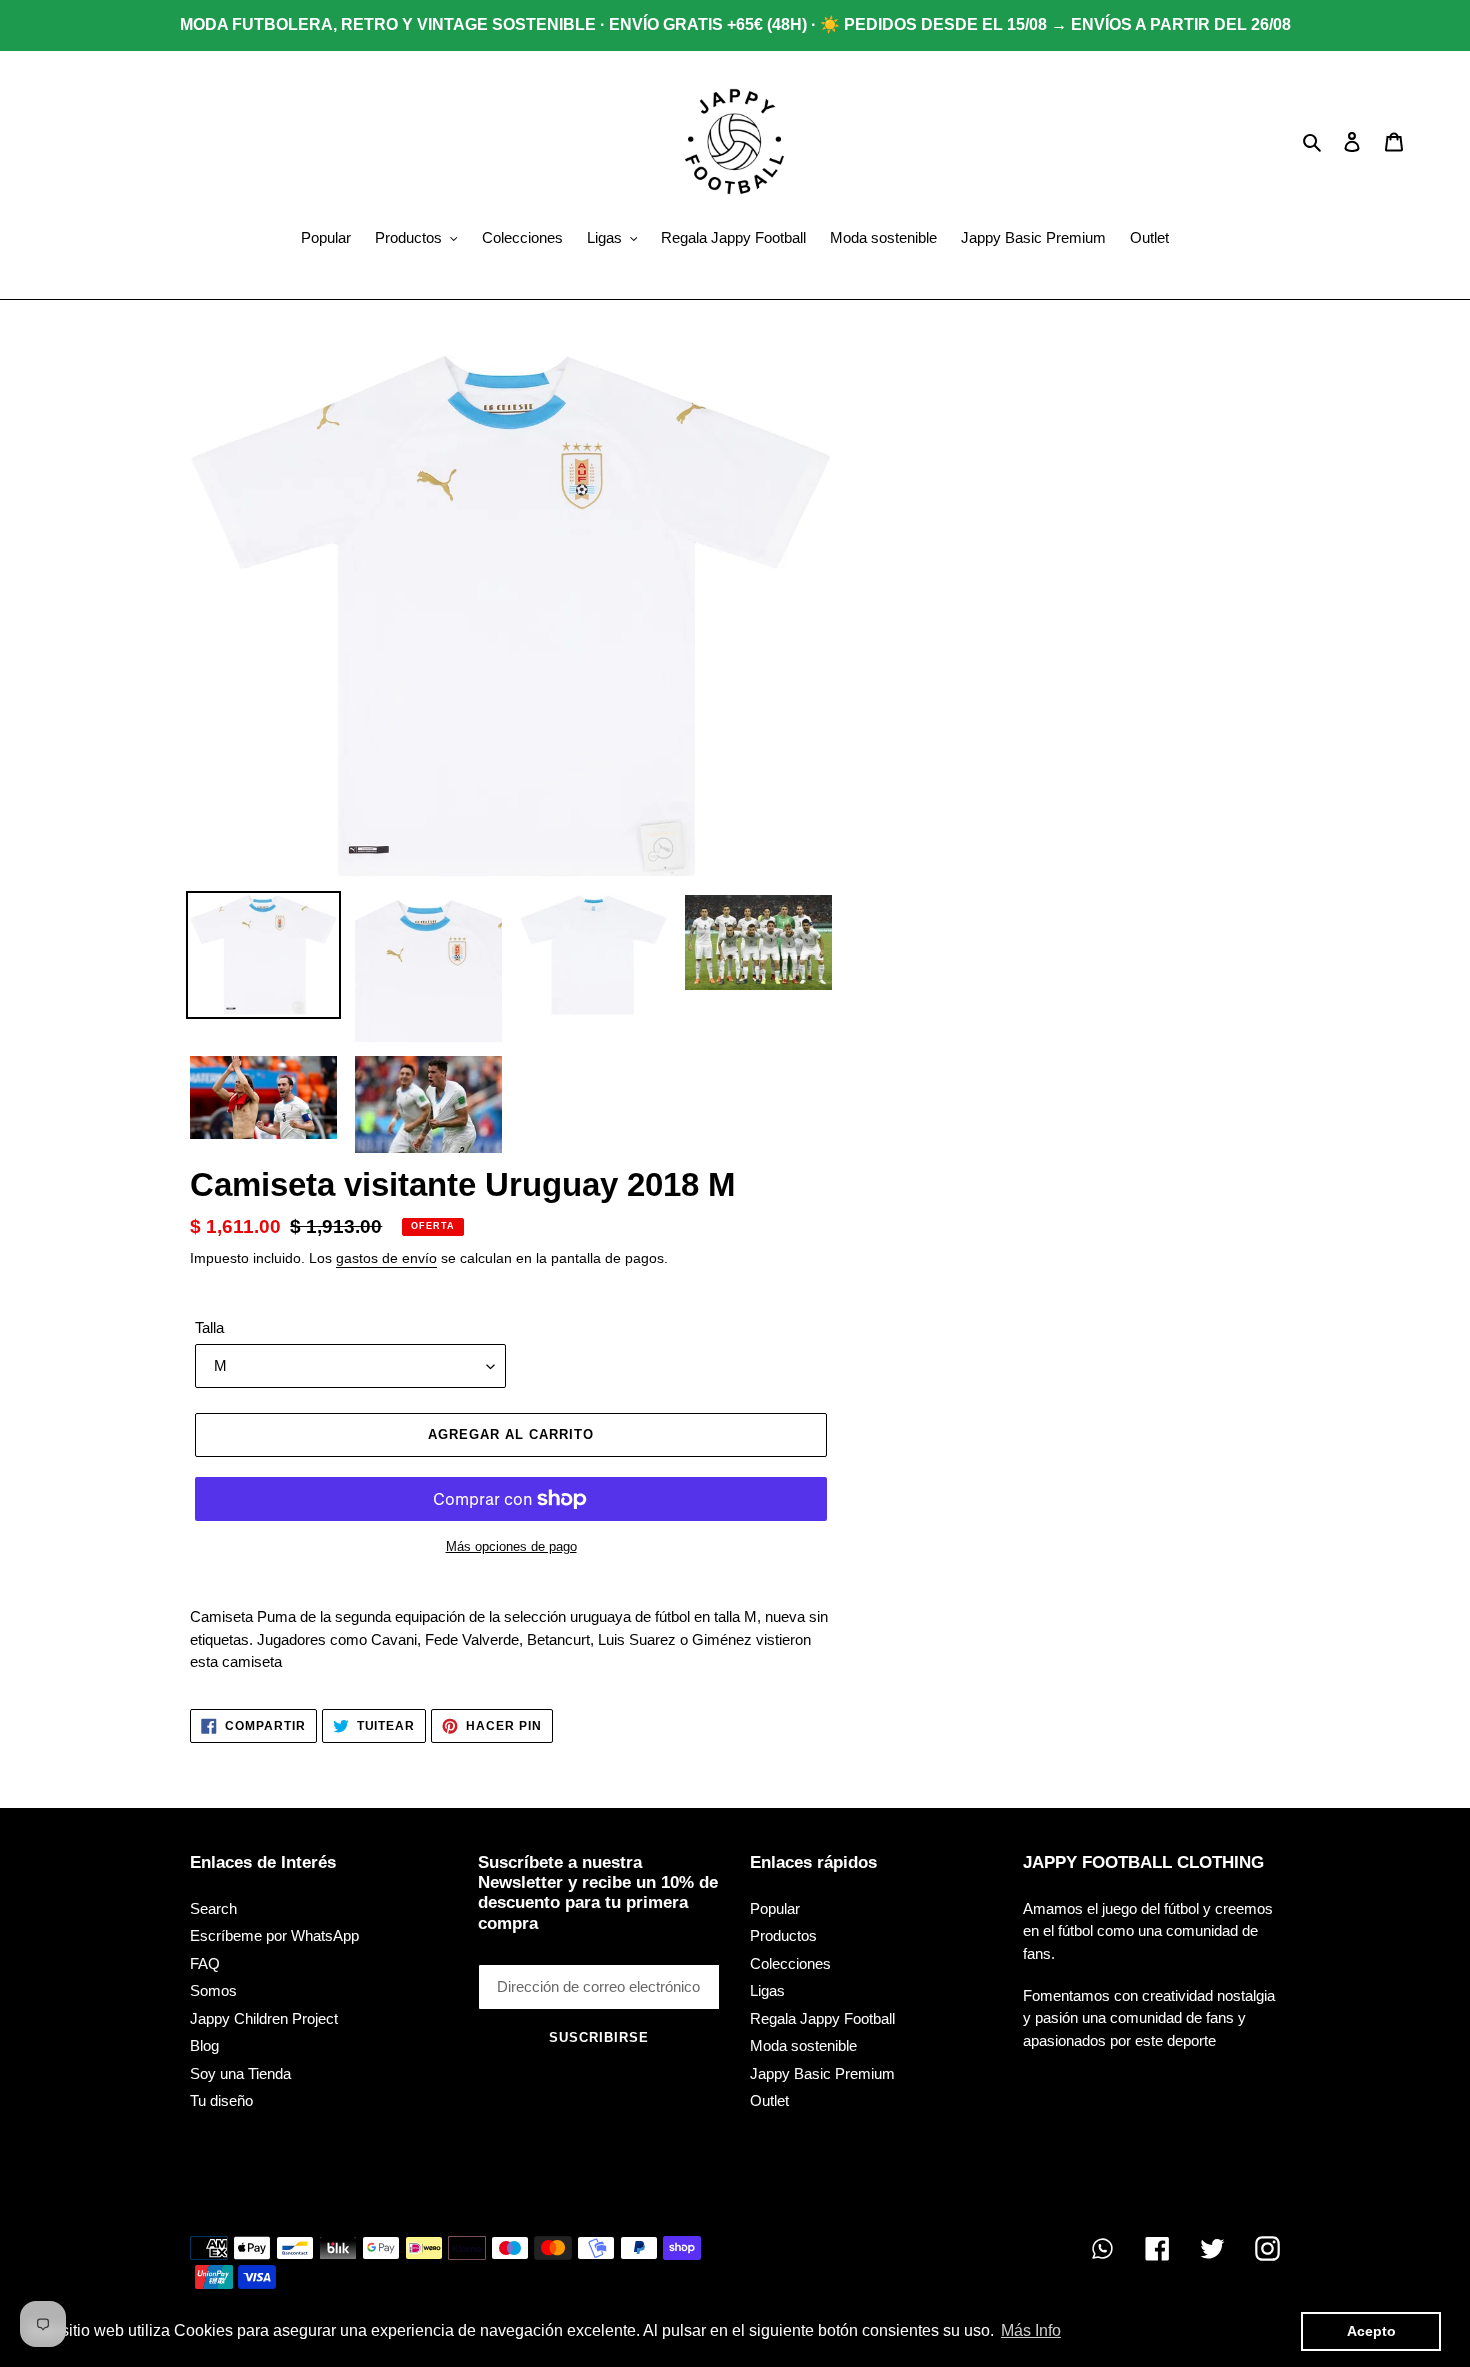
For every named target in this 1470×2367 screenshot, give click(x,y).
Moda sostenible (803, 2045)
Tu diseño (221, 2100)
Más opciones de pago (511, 1546)
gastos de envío (386, 1258)
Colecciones (790, 1963)
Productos (783, 1935)
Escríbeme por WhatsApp (274, 1935)
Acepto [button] (1371, 2331)
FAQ (205, 1963)
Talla (209, 1327)
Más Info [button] (1031, 2330)
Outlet (769, 2100)
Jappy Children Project (264, 2018)
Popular (775, 1908)
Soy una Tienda (240, 2073)
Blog (204, 2045)
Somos (213, 1990)
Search (213, 1908)
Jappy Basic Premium (822, 2073)
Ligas (767, 1990)
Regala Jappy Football (822, 2018)
